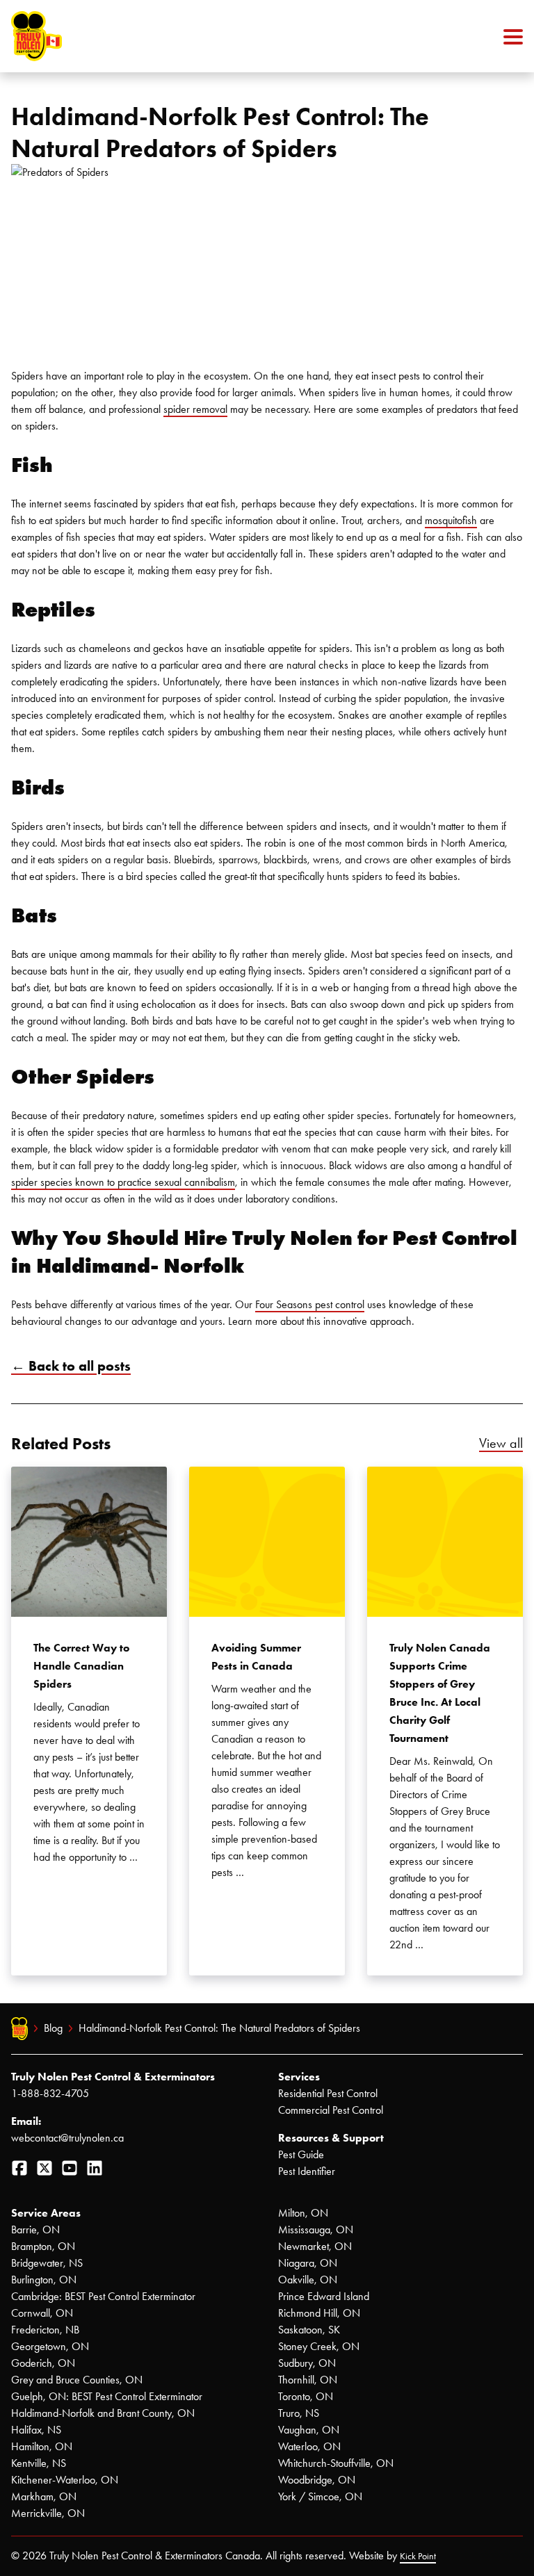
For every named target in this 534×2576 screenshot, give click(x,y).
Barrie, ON (35, 2229)
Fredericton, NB (45, 2330)
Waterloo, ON (309, 2446)
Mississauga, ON (316, 2229)
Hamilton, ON (42, 2446)
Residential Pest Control (328, 2093)
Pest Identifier (307, 2171)
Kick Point (418, 2556)
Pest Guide (301, 2154)
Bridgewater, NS (47, 2263)
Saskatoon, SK (309, 2330)
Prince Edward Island (324, 2296)
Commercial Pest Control (331, 2110)
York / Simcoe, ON (320, 2496)
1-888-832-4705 (50, 2093)
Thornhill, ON (308, 2380)
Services (299, 2077)
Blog (53, 2028)
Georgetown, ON (50, 2346)
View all (501, 1443)
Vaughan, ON (309, 2430)
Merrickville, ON (48, 2513)
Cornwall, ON (42, 2313)
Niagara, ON (308, 2263)
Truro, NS (299, 2413)
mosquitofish (451, 520)
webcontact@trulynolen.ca (67, 2138)
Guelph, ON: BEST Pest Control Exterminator (107, 2396)
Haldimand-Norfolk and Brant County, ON (103, 2413)
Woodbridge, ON (317, 2480)
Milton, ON (303, 2213)
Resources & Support (331, 2138)
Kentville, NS (39, 2463)
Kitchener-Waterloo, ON (65, 2480)
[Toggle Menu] (513, 36)
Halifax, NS (36, 2430)
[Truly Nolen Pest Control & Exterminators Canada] (70, 36)
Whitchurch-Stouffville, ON (336, 2463)
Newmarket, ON (315, 2246)
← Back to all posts (71, 1366)
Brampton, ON (43, 2246)
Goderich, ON (43, 2363)
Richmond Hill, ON (319, 2313)
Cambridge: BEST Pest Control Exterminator (103, 2296)
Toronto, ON (306, 2396)
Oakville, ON (308, 2280)
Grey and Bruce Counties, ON (77, 2380)
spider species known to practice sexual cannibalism (123, 1182)
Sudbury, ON (307, 2363)
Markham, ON (44, 2496)
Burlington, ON (44, 2280)
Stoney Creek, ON (319, 2346)
